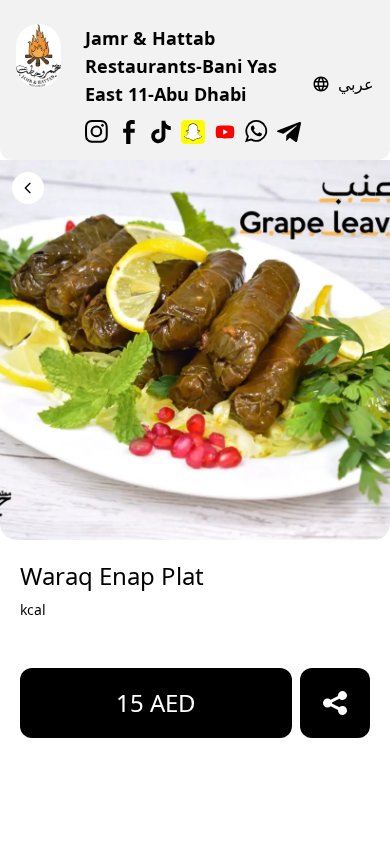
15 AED (156, 702)
